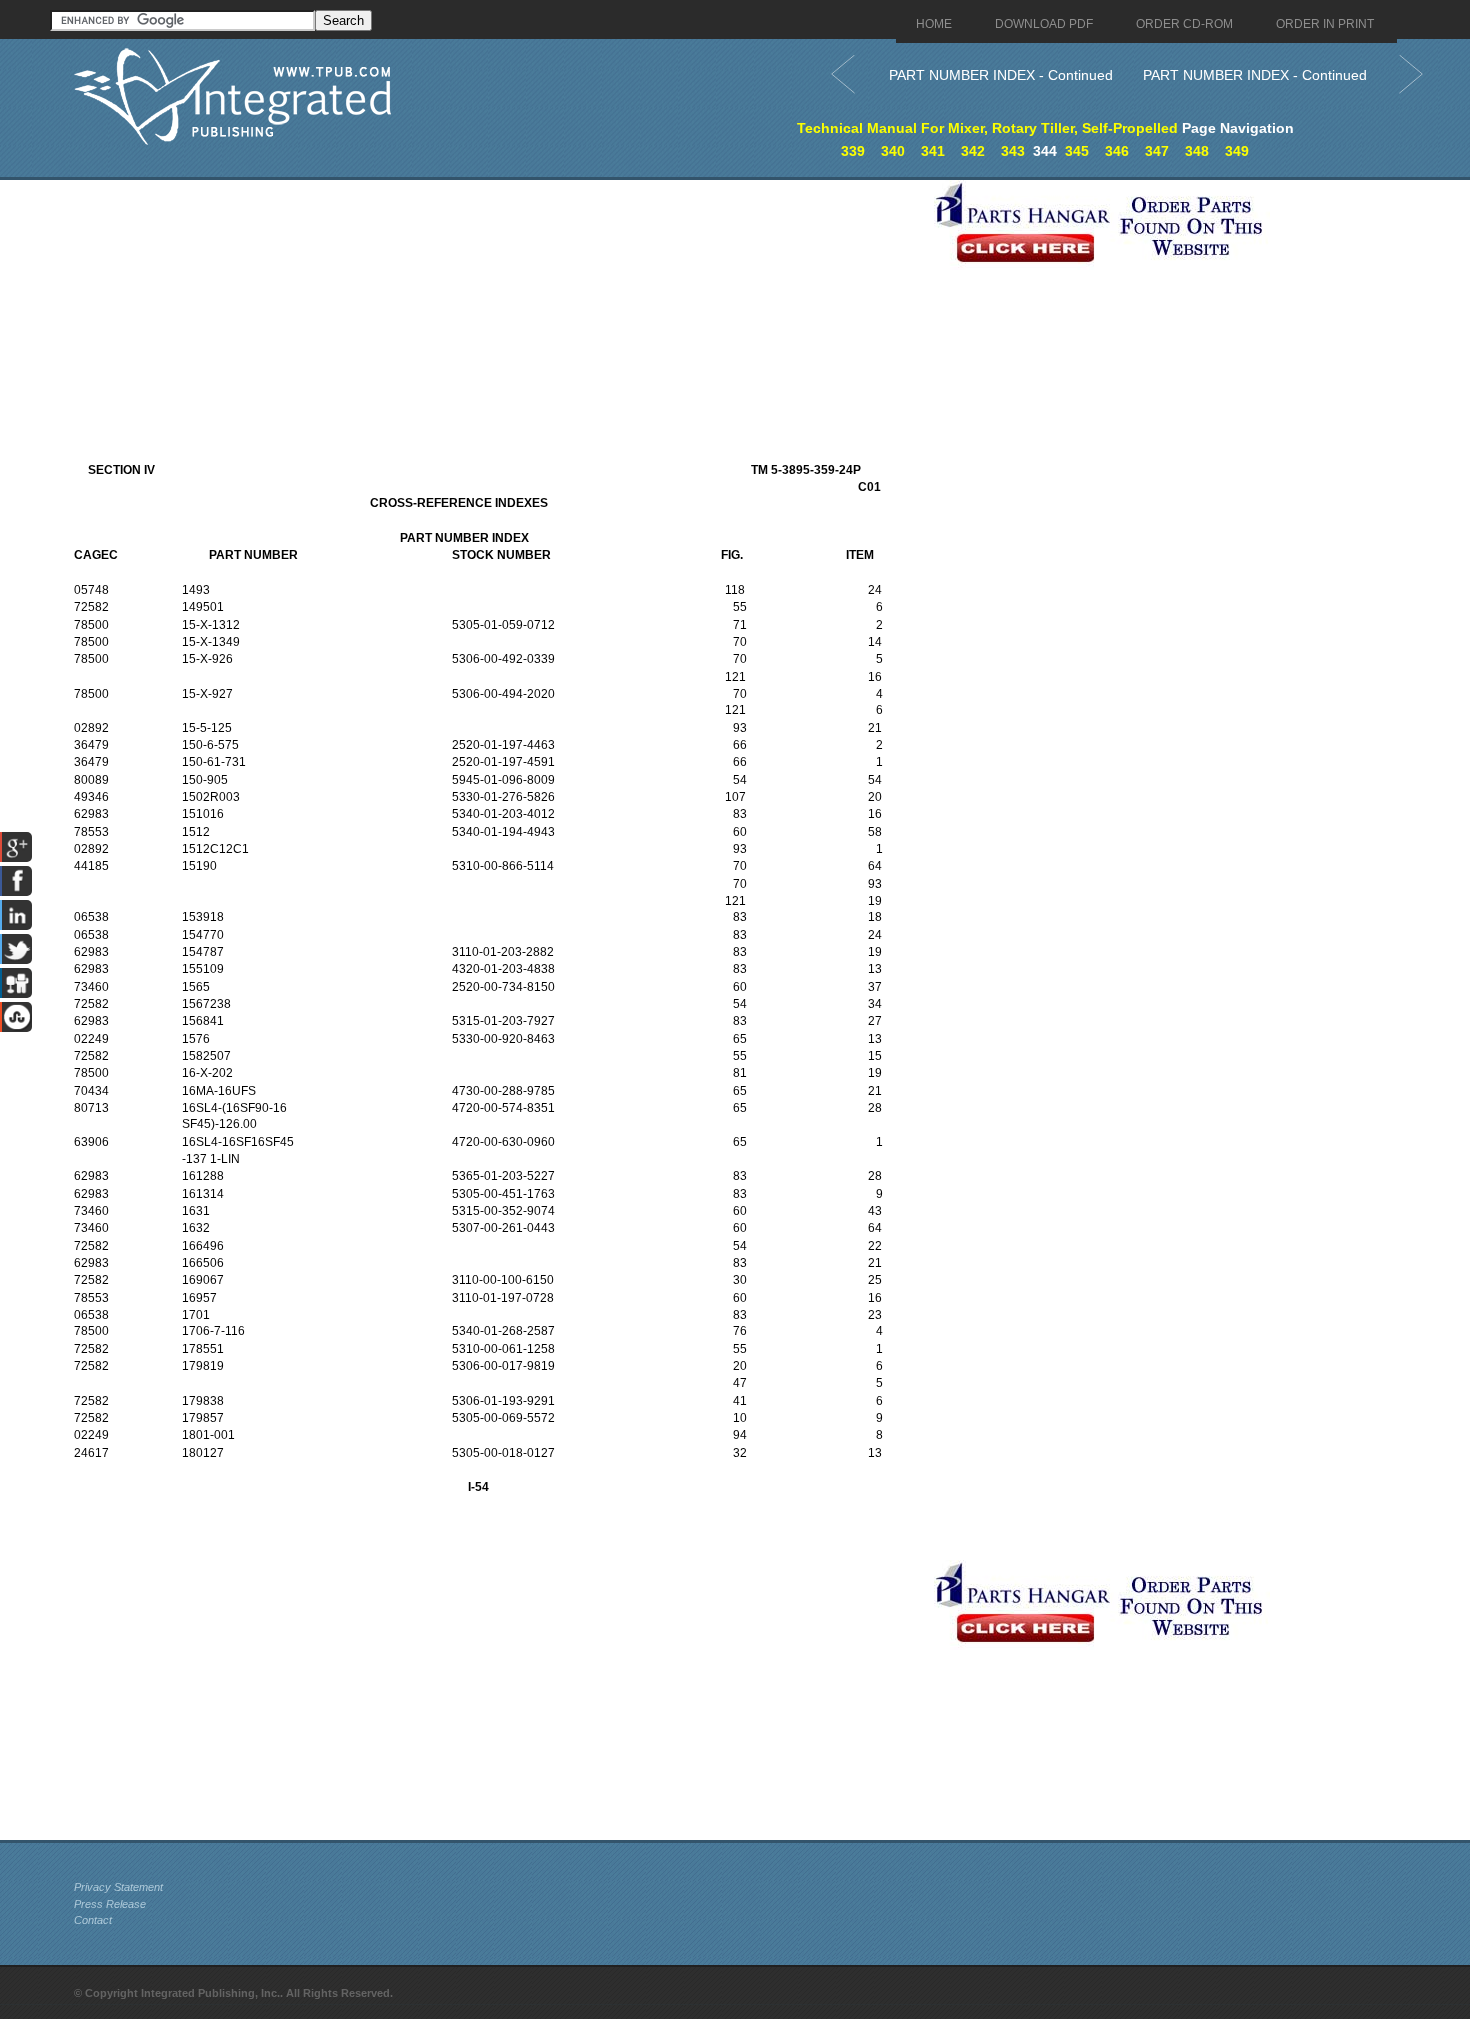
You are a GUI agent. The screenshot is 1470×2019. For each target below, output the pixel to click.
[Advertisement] (499, 320)
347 (1157, 151)
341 (933, 151)
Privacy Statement (118, 1887)
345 (1077, 151)
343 (1013, 151)
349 (1237, 151)
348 (1197, 151)
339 (853, 151)
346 (1117, 151)
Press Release (110, 1904)
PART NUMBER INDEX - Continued (1001, 75)
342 (973, 151)
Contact (93, 1920)
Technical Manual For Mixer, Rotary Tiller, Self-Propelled (987, 128)
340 (893, 151)
